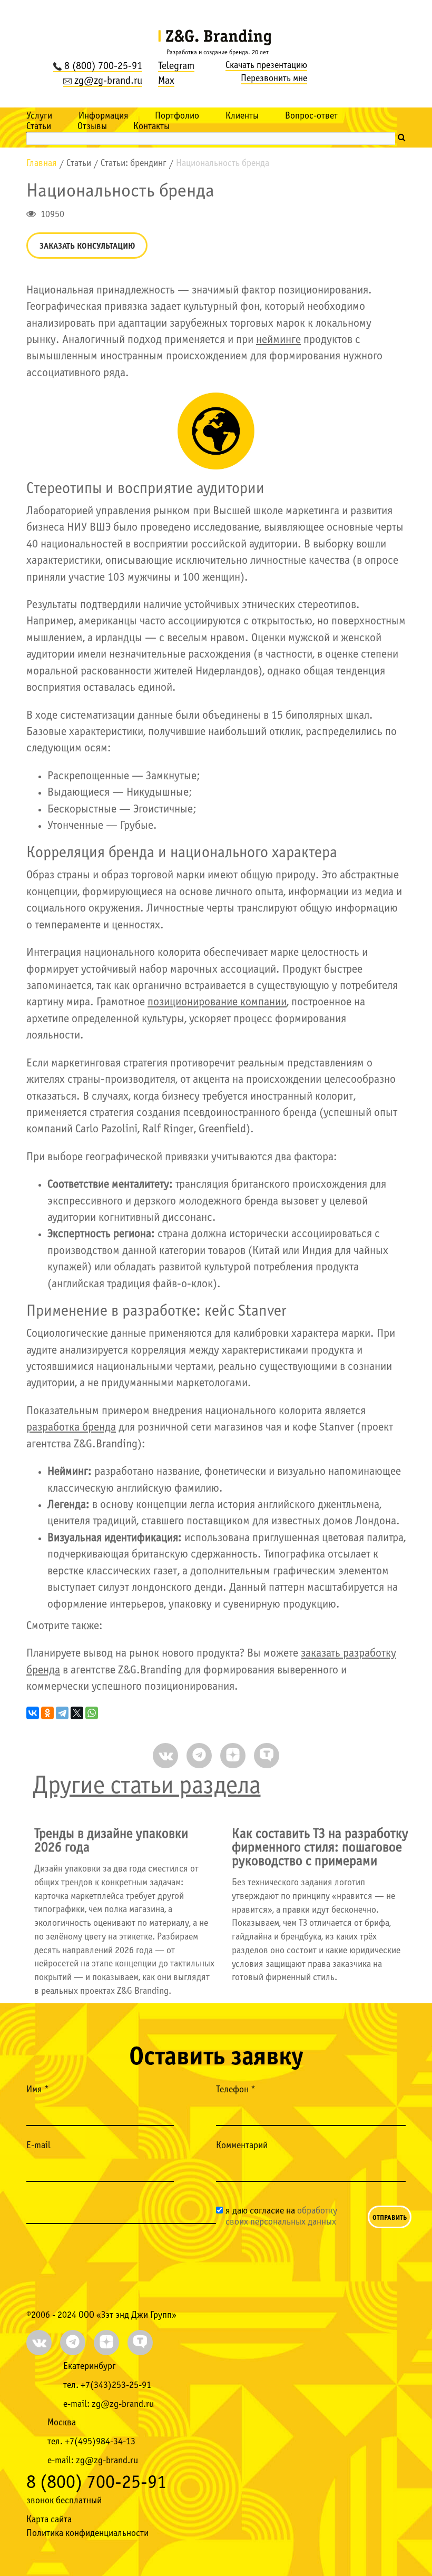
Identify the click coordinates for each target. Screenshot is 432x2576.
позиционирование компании (217, 1002)
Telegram (176, 66)
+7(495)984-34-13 (100, 2442)
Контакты (151, 127)
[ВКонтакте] (33, 1713)
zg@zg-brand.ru (108, 81)
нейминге (278, 340)
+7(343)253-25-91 (116, 2386)
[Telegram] (62, 1713)
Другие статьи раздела (147, 1786)
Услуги (39, 116)
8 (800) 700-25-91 (103, 66)
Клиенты (242, 116)
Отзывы (92, 127)
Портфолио (177, 116)
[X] (77, 1713)
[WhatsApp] (92, 1713)
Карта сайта (49, 2520)
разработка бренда (71, 1428)
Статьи (39, 127)
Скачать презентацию (266, 66)
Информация (104, 116)
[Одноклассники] (47, 1713)
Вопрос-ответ (311, 116)
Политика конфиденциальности (87, 2534)
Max (166, 81)
